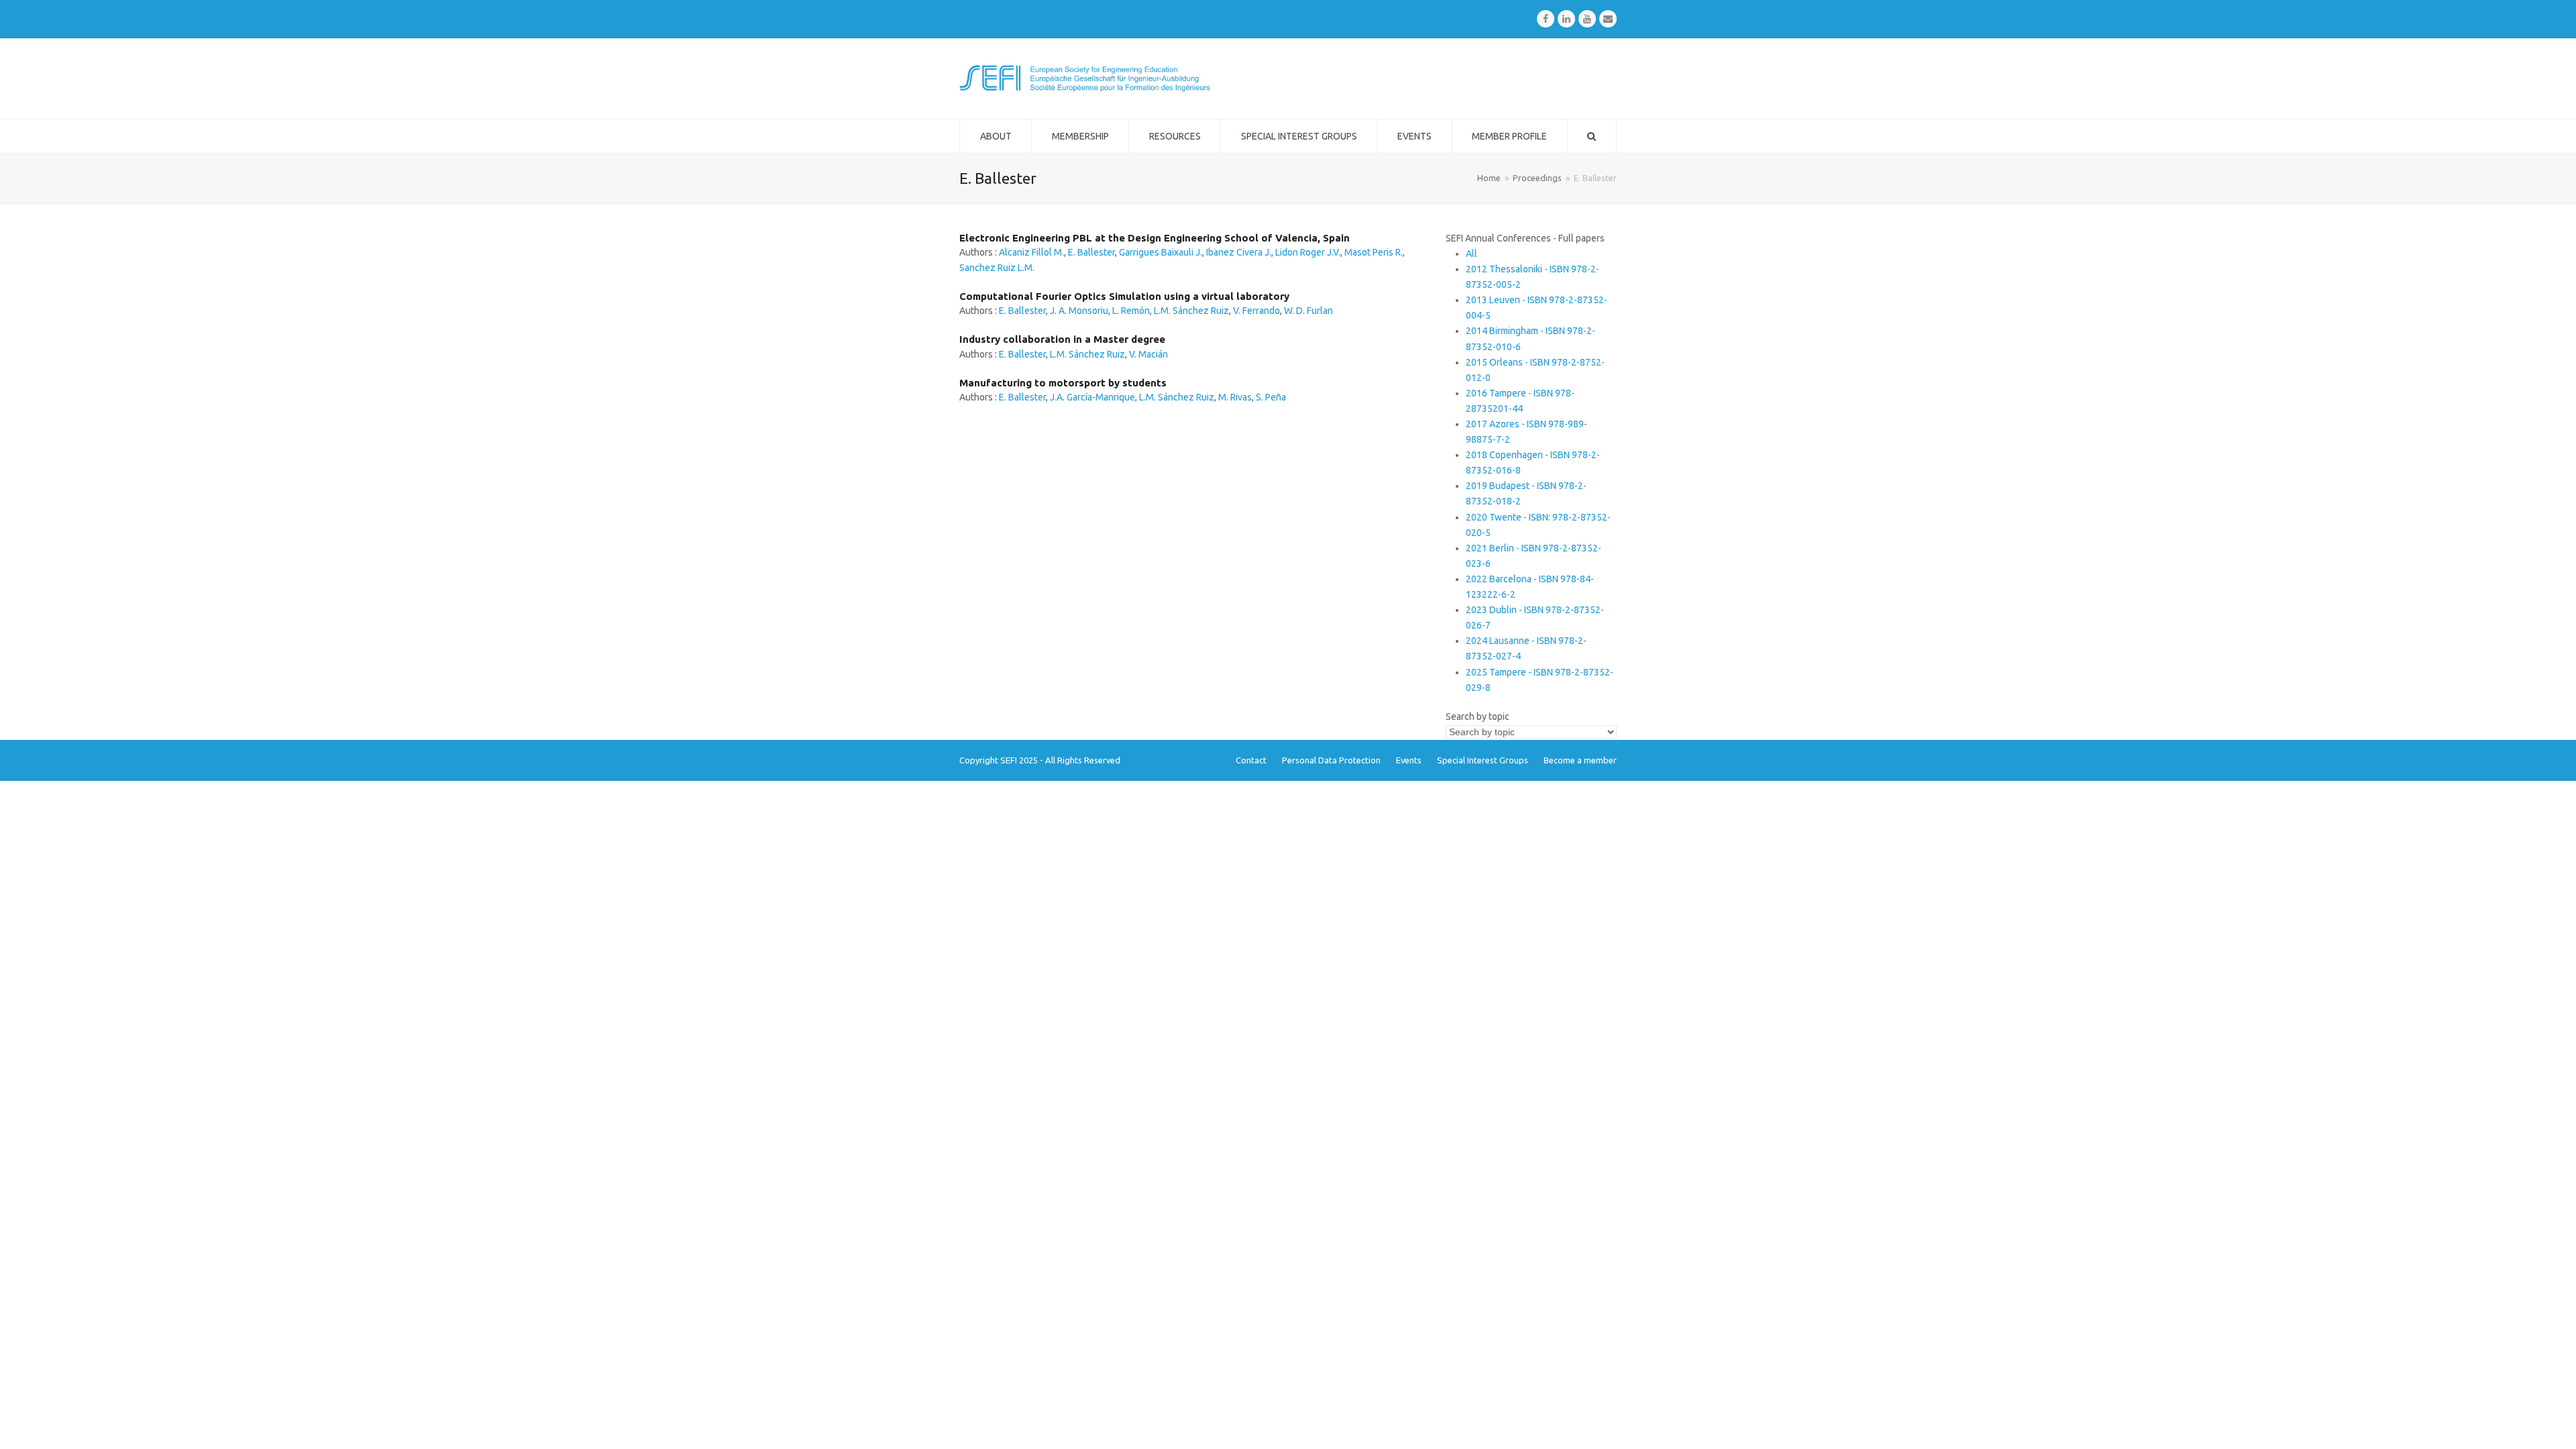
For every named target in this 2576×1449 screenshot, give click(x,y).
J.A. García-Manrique (1092, 397)
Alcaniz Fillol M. (1031, 252)
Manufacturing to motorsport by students (1063, 383)
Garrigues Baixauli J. (1161, 252)
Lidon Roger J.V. (1308, 252)
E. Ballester (1091, 252)
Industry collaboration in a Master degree (1062, 339)
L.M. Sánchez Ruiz (1191, 311)
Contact (1251, 760)
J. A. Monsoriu (1079, 311)
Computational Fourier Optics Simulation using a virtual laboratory (1124, 296)
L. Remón (1131, 311)
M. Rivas (1235, 397)
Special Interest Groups (1483, 760)
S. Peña (1271, 397)
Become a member (1580, 760)
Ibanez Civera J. (1239, 252)
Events (1409, 760)
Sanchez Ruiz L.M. (997, 268)
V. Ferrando (1256, 311)
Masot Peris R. (1374, 252)
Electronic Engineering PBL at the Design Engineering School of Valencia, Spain (1155, 238)
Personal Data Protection (1331, 760)
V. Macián (1148, 354)
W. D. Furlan (1308, 311)
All (1471, 254)
